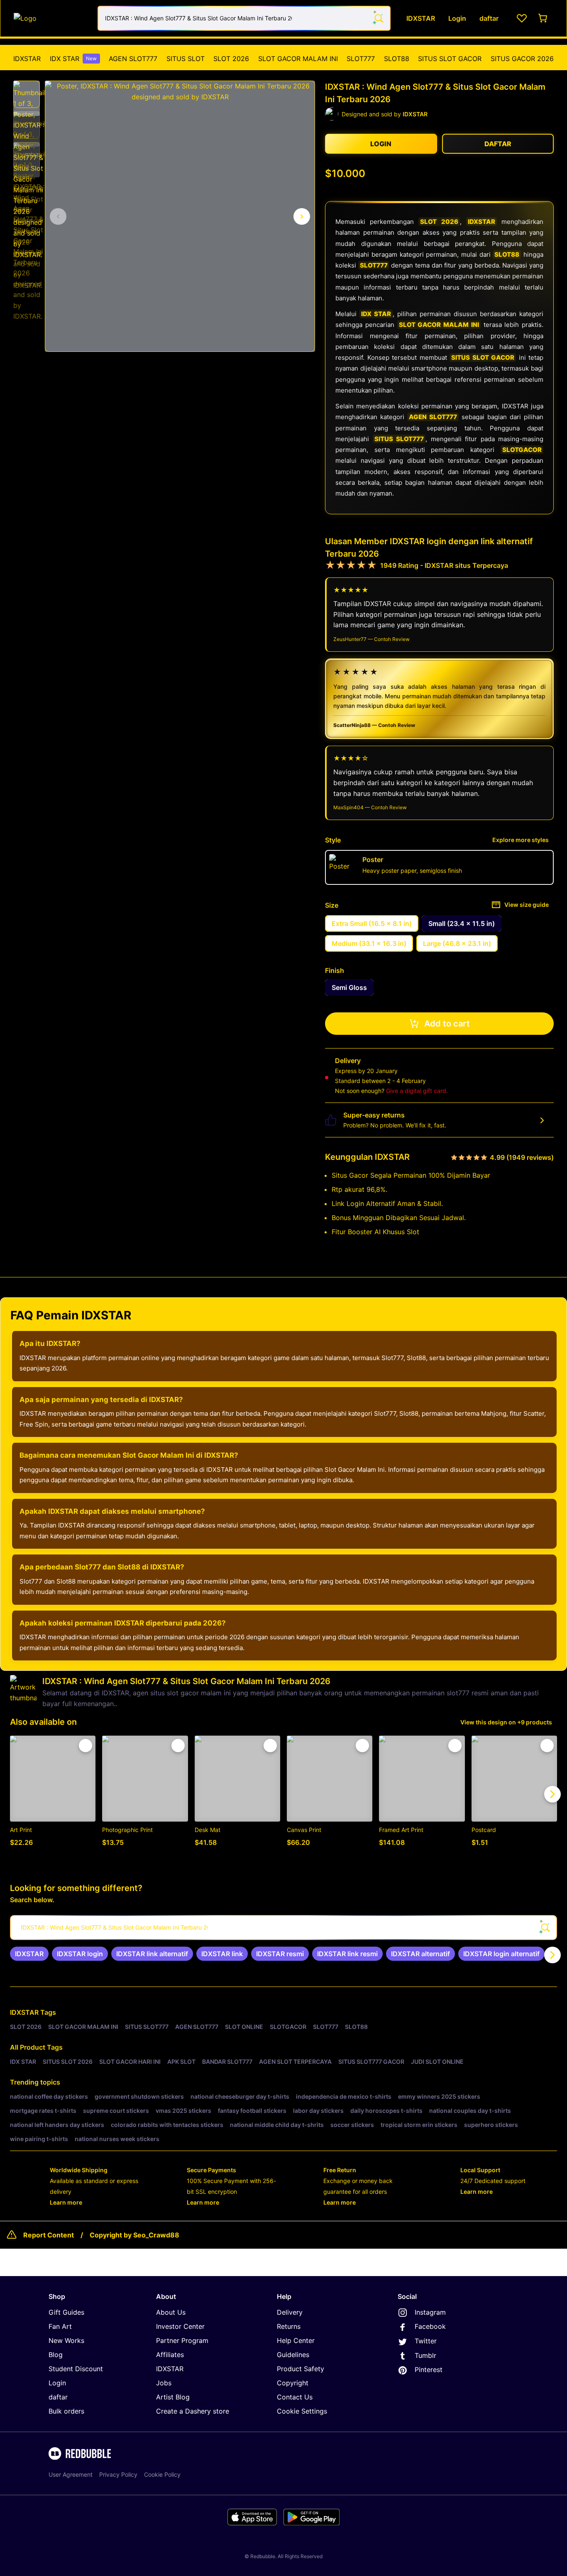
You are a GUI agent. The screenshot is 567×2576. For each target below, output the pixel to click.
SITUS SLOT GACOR (450, 59)
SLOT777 (361, 59)
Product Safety (301, 2369)
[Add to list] (86, 1746)
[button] (27, 94)
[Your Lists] (522, 18)
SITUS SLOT (186, 59)
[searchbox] (283, 1928)
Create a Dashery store (193, 2411)
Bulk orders (66, 2411)
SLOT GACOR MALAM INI (298, 59)
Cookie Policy (162, 2474)
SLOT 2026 (231, 59)
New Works (66, 2340)
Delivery (290, 2312)
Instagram (430, 2312)
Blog (56, 2355)
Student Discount (76, 2369)
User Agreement (71, 2474)
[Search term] (378, 18)
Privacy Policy (118, 2474)
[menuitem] (27, 59)
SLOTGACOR (522, 450)
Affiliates (170, 2355)
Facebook (430, 2326)
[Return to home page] (51, 18)
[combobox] (244, 18)
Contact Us (295, 2397)
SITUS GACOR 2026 (522, 59)
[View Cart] (543, 18)
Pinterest (429, 2370)
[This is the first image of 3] (58, 216)
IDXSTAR (27, 59)
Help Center (296, 2340)
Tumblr (425, 2355)
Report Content (49, 2235)
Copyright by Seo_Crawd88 (134, 2235)
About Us (171, 2312)
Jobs (164, 2383)
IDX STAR (73, 59)
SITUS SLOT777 (399, 439)
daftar (58, 2397)
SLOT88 (397, 59)
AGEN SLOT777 (133, 59)
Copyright (293, 2383)
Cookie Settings (302, 2411)
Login (57, 2383)
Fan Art (60, 2326)
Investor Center (180, 2326)
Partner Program (182, 2340)
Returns (289, 2326)
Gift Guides (66, 2312)
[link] (29, 1954)
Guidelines (293, 2355)
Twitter (426, 2341)
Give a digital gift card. (417, 1091)
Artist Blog (173, 2397)
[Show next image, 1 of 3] (302, 216)
